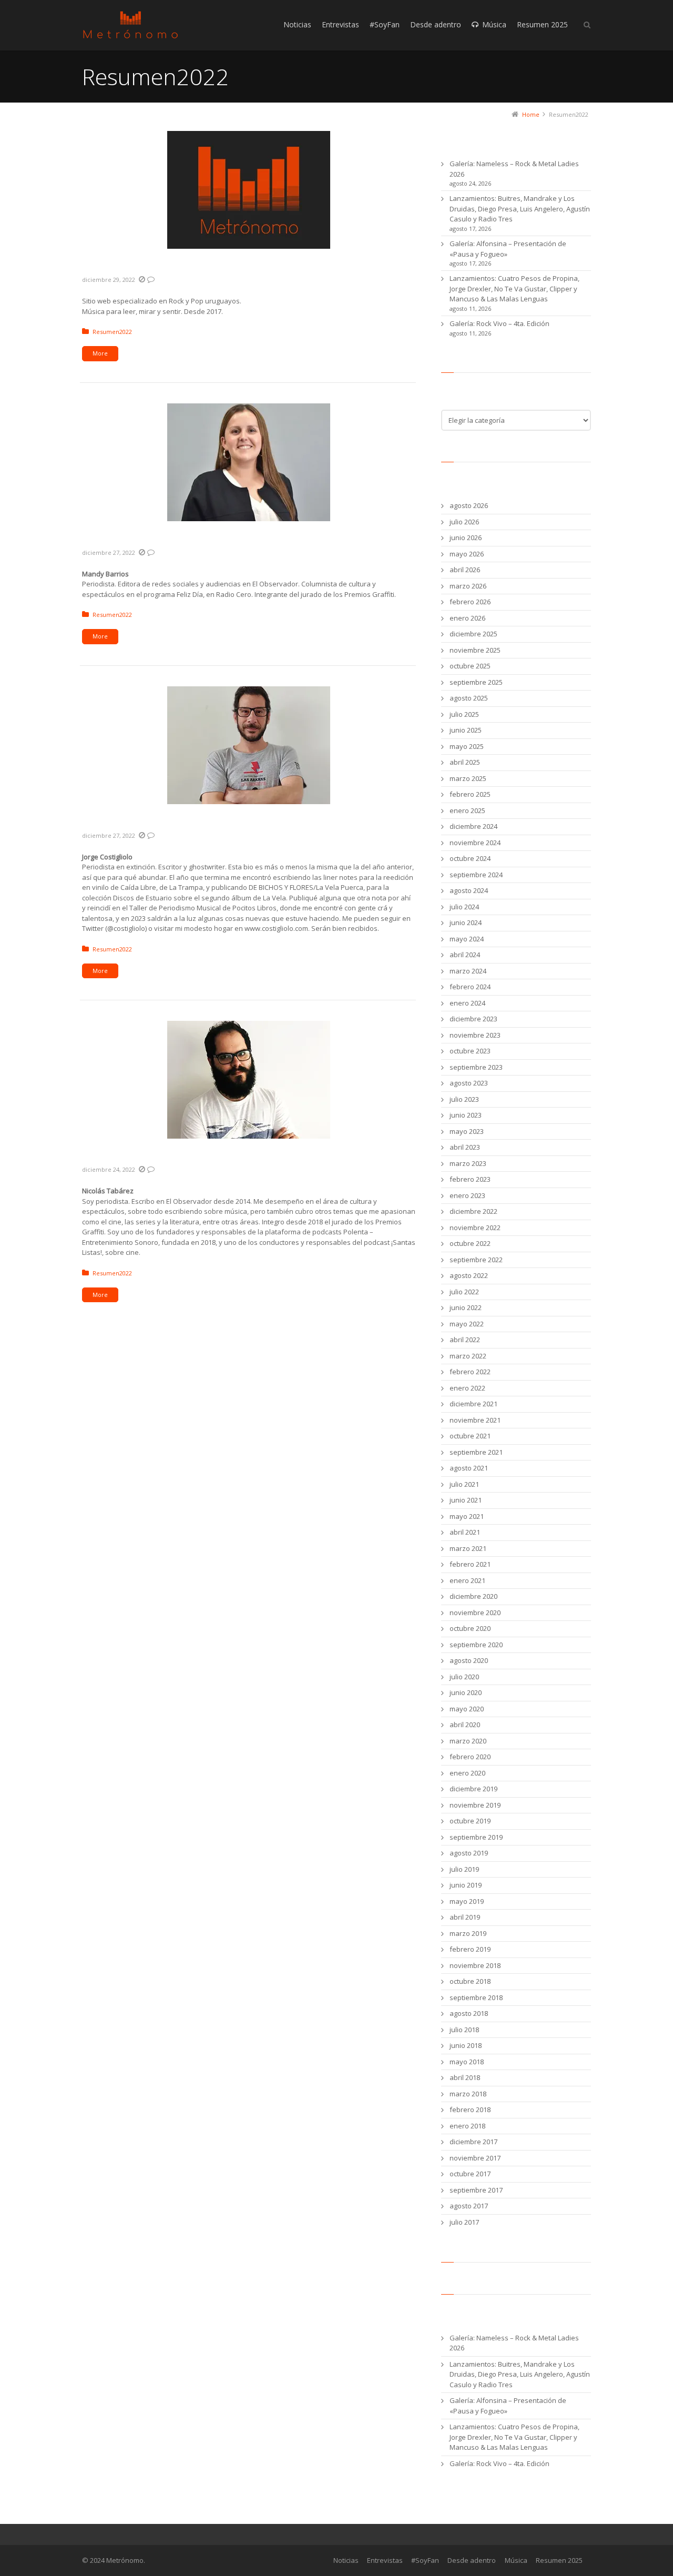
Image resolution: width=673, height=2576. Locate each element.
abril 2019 (465, 1917)
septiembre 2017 (476, 2190)
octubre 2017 (470, 2174)
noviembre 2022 (475, 1228)
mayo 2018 (467, 2062)
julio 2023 (464, 1099)
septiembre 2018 (476, 1997)
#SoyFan (425, 2560)
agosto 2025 (469, 698)
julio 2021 (464, 1484)
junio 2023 (466, 1115)
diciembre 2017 (473, 2142)
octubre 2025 (470, 666)
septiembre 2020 (476, 1645)
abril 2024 (465, 955)
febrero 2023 (470, 1179)
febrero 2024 (470, 987)
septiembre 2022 (476, 1260)
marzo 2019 (468, 1933)
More (100, 353)
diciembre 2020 (473, 1596)
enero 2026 (467, 618)
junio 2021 (466, 1500)
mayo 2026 (467, 554)
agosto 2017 (469, 2206)
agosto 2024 (469, 890)
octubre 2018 (470, 1981)
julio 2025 (464, 714)
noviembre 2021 (475, 1420)
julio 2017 (464, 2222)
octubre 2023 (470, 1051)
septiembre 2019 (476, 1837)
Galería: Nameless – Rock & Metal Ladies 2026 (514, 169)
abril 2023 (465, 1147)
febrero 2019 (470, 1949)
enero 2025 (467, 810)
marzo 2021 (468, 1548)
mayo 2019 (467, 1901)
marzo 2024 (468, 971)
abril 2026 (465, 570)
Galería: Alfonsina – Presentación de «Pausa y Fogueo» (508, 249)
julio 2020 (464, 1677)
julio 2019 (464, 1869)
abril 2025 (465, 762)
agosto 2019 (469, 1853)
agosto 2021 (469, 1468)
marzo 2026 (468, 586)
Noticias (346, 2560)
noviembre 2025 (475, 650)
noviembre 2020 (475, 1612)
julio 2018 (464, 2030)
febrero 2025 (470, 794)
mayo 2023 (467, 1131)
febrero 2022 (470, 1372)
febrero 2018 (470, 2110)
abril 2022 (465, 1340)
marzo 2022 (468, 1356)
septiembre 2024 (476, 875)
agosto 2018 (469, 2013)
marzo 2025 (468, 778)
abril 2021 (465, 1532)
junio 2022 (466, 1307)
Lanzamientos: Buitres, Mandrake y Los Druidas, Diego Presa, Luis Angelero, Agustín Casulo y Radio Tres (520, 209)
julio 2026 (464, 522)
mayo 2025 (467, 746)
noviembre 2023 (475, 1035)
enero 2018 (467, 2126)
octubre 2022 (470, 1243)
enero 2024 (467, 1003)
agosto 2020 (469, 1660)
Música (516, 2560)
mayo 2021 (467, 1516)
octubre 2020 (470, 1628)
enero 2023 (467, 1195)
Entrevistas (385, 2560)
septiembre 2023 (476, 1067)
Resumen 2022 (121, 267)
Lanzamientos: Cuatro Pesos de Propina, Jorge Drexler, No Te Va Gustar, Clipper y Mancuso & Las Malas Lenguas (514, 288)
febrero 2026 (470, 602)
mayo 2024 (467, 939)
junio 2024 (466, 922)
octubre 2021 (470, 1436)
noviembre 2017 (475, 2158)
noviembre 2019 (475, 1805)
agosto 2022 (469, 1275)
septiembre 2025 (476, 682)
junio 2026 (466, 537)
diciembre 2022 (473, 1211)
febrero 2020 (470, 1757)
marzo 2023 (468, 1163)
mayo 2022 (467, 1324)
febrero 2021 (470, 1564)
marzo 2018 (468, 2094)
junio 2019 (466, 1885)
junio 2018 (466, 2045)
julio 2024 (464, 907)
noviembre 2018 (475, 1965)
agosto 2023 (469, 1083)
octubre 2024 (470, 858)
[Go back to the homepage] (130, 25)
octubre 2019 (470, 1821)
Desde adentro (472, 2560)
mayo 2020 (467, 1709)
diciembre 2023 (473, 1019)
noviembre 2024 (475, 843)
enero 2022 (467, 1388)
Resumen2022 (112, 332)
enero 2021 (467, 1580)
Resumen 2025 (559, 2560)
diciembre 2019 (473, 1789)
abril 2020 (465, 1725)
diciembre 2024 (473, 826)
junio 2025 (466, 730)
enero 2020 (467, 1773)
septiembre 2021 (476, 1452)
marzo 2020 (468, 1741)
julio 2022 (464, 1292)
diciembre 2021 (473, 1404)
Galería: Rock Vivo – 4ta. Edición (499, 323)
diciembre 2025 (473, 634)
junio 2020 (466, 1692)
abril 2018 (465, 2077)
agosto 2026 (469, 505)
